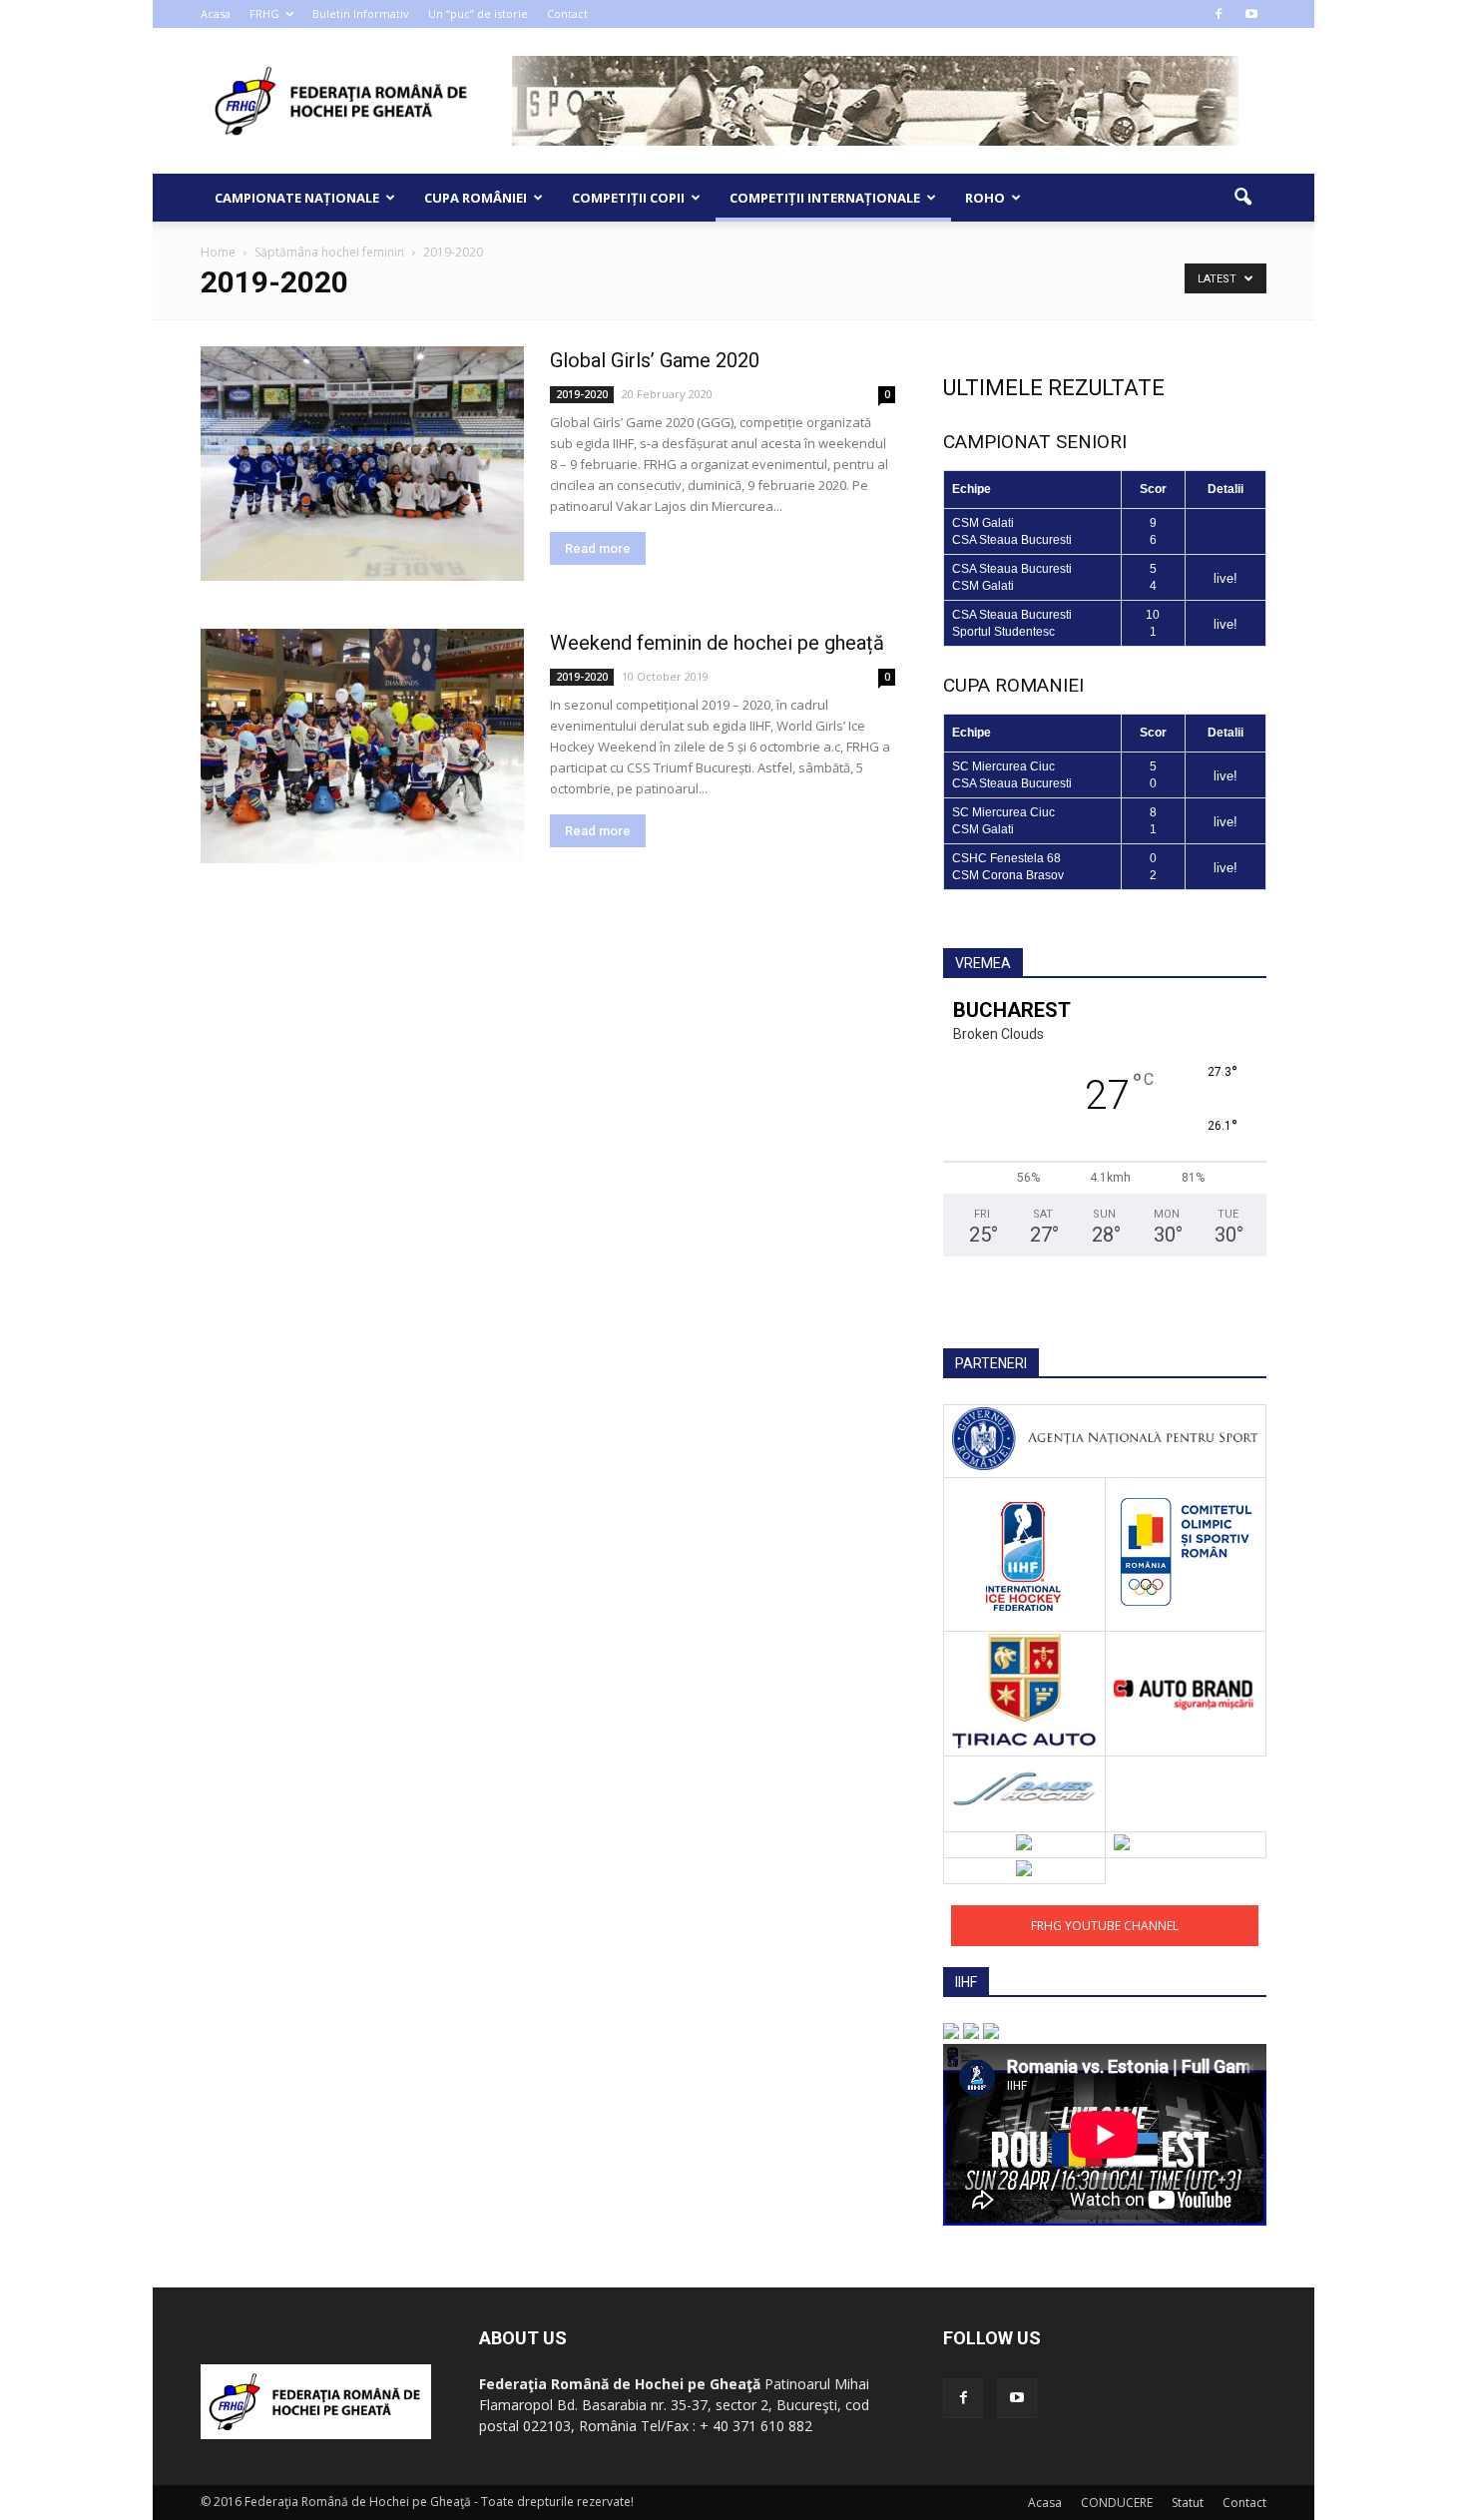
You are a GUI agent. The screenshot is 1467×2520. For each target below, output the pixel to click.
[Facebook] (1219, 14)
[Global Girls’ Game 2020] (362, 464)
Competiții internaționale (825, 198)
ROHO (985, 198)
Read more (598, 548)
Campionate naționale (297, 198)
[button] (1242, 198)
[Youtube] (1251, 14)
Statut (1188, 2503)
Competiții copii (628, 198)
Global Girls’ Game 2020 (655, 360)
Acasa (216, 13)
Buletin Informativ (361, 13)
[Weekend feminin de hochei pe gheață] (362, 746)
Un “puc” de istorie (478, 13)
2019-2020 (582, 394)
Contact (567, 13)
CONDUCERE (1117, 2503)
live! (1225, 578)
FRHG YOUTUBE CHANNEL (1105, 1926)
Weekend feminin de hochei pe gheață (717, 643)
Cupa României (476, 198)
